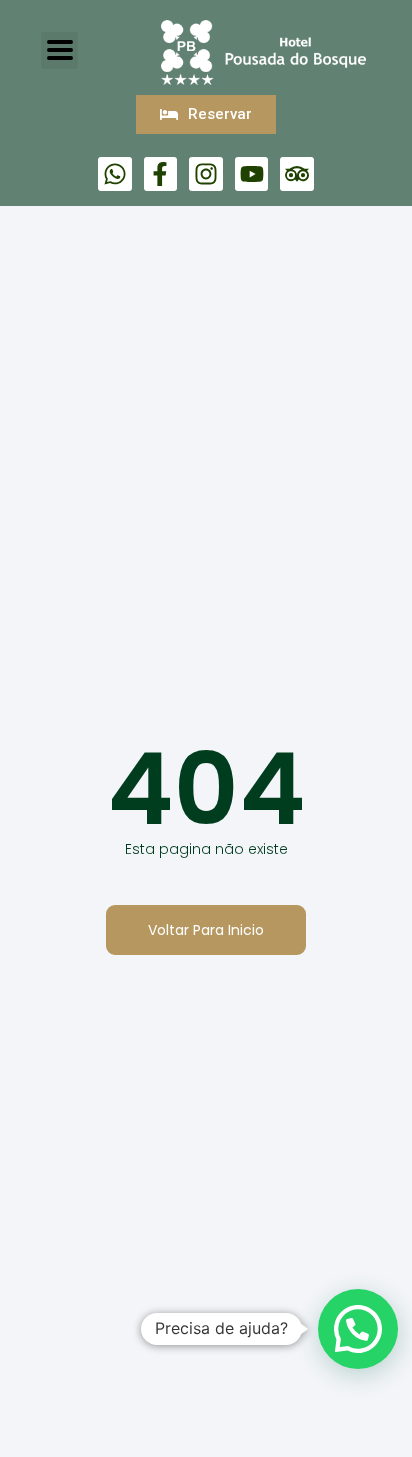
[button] (358, 1329)
